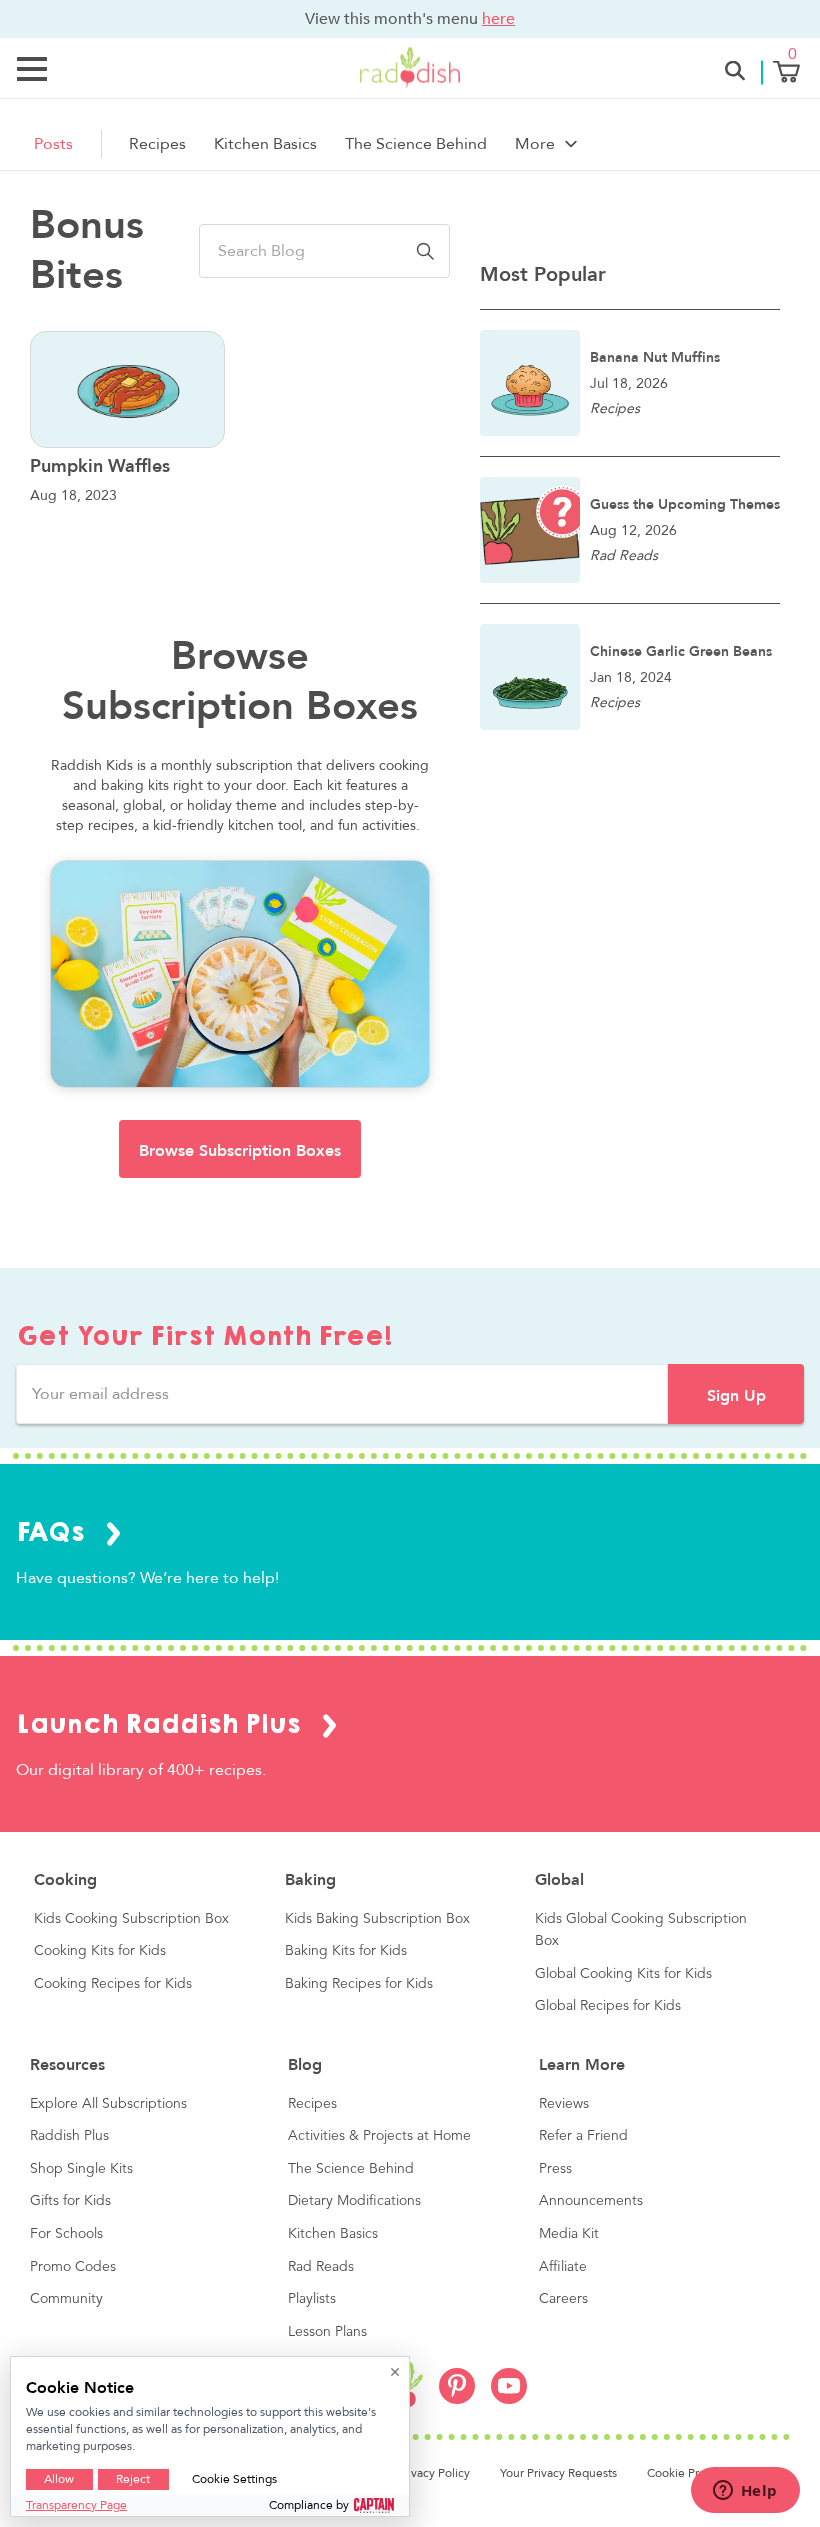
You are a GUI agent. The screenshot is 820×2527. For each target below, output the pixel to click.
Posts (53, 144)
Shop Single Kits (81, 2169)
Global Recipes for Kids (608, 2006)
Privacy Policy (433, 2473)
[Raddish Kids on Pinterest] (457, 2399)
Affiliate (563, 2267)
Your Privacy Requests (558, 2473)
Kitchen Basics (265, 144)
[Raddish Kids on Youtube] (509, 2399)
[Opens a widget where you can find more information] (745, 2492)
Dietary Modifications (354, 2201)
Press (555, 2169)
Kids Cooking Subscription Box (131, 1919)
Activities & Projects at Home (379, 2136)
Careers (563, 2299)
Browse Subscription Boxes (240, 1151)
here (498, 18)
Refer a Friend (583, 2136)
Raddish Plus (69, 2136)
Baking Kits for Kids (346, 1951)
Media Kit (569, 2234)
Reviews (564, 2104)
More (535, 144)
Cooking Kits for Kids (100, 1951)
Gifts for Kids (70, 2201)
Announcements (591, 2201)
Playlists (312, 2299)
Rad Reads (321, 2267)
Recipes (157, 144)
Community (66, 2299)
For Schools (66, 2234)
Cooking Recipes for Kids (113, 1984)
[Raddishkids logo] (410, 2388)
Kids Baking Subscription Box (377, 1919)
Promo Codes (73, 2267)
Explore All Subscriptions (108, 2104)
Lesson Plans (327, 2332)
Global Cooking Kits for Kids (623, 1974)
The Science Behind (416, 144)
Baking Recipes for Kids (359, 1984)
